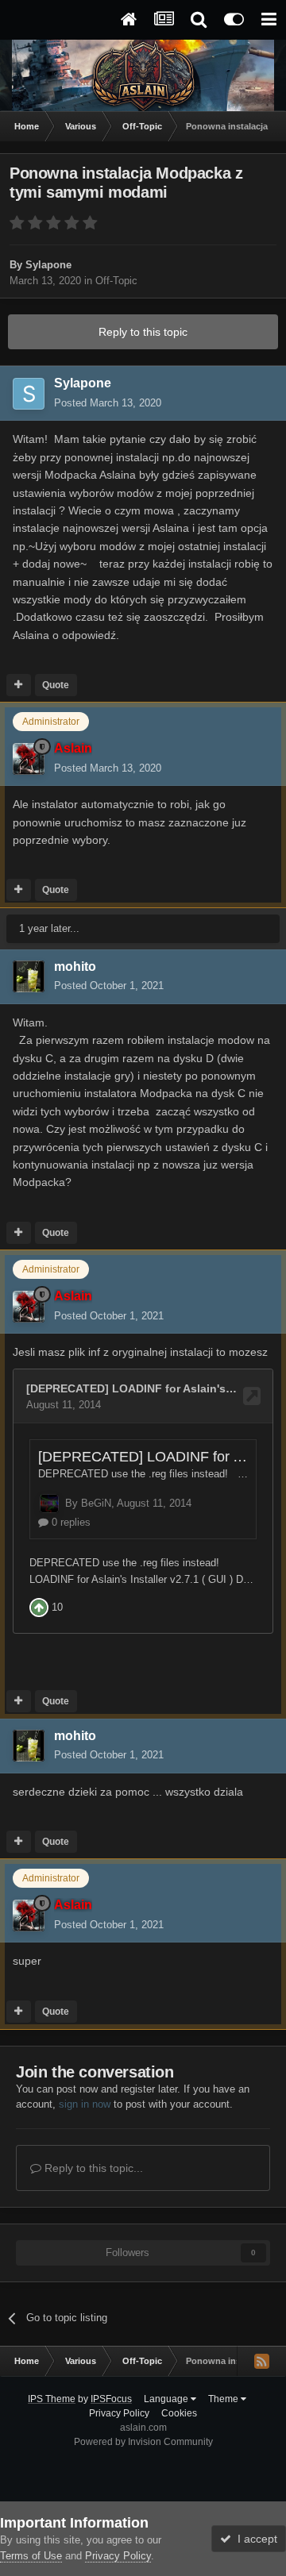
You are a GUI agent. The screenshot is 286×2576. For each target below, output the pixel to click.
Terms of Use (31, 2556)
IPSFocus (111, 2399)
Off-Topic (116, 281)
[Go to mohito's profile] (29, 976)
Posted (108, 403)
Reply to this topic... (92, 2168)
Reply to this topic (143, 332)
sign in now (85, 2104)
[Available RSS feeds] (261, 2361)
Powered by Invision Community (143, 2442)
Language (167, 2399)
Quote (56, 685)
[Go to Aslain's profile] (29, 759)
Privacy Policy (119, 2413)
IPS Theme (52, 2399)
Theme (224, 2399)
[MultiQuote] (19, 685)
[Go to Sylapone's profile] (29, 394)
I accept (254, 2539)
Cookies (179, 2413)
